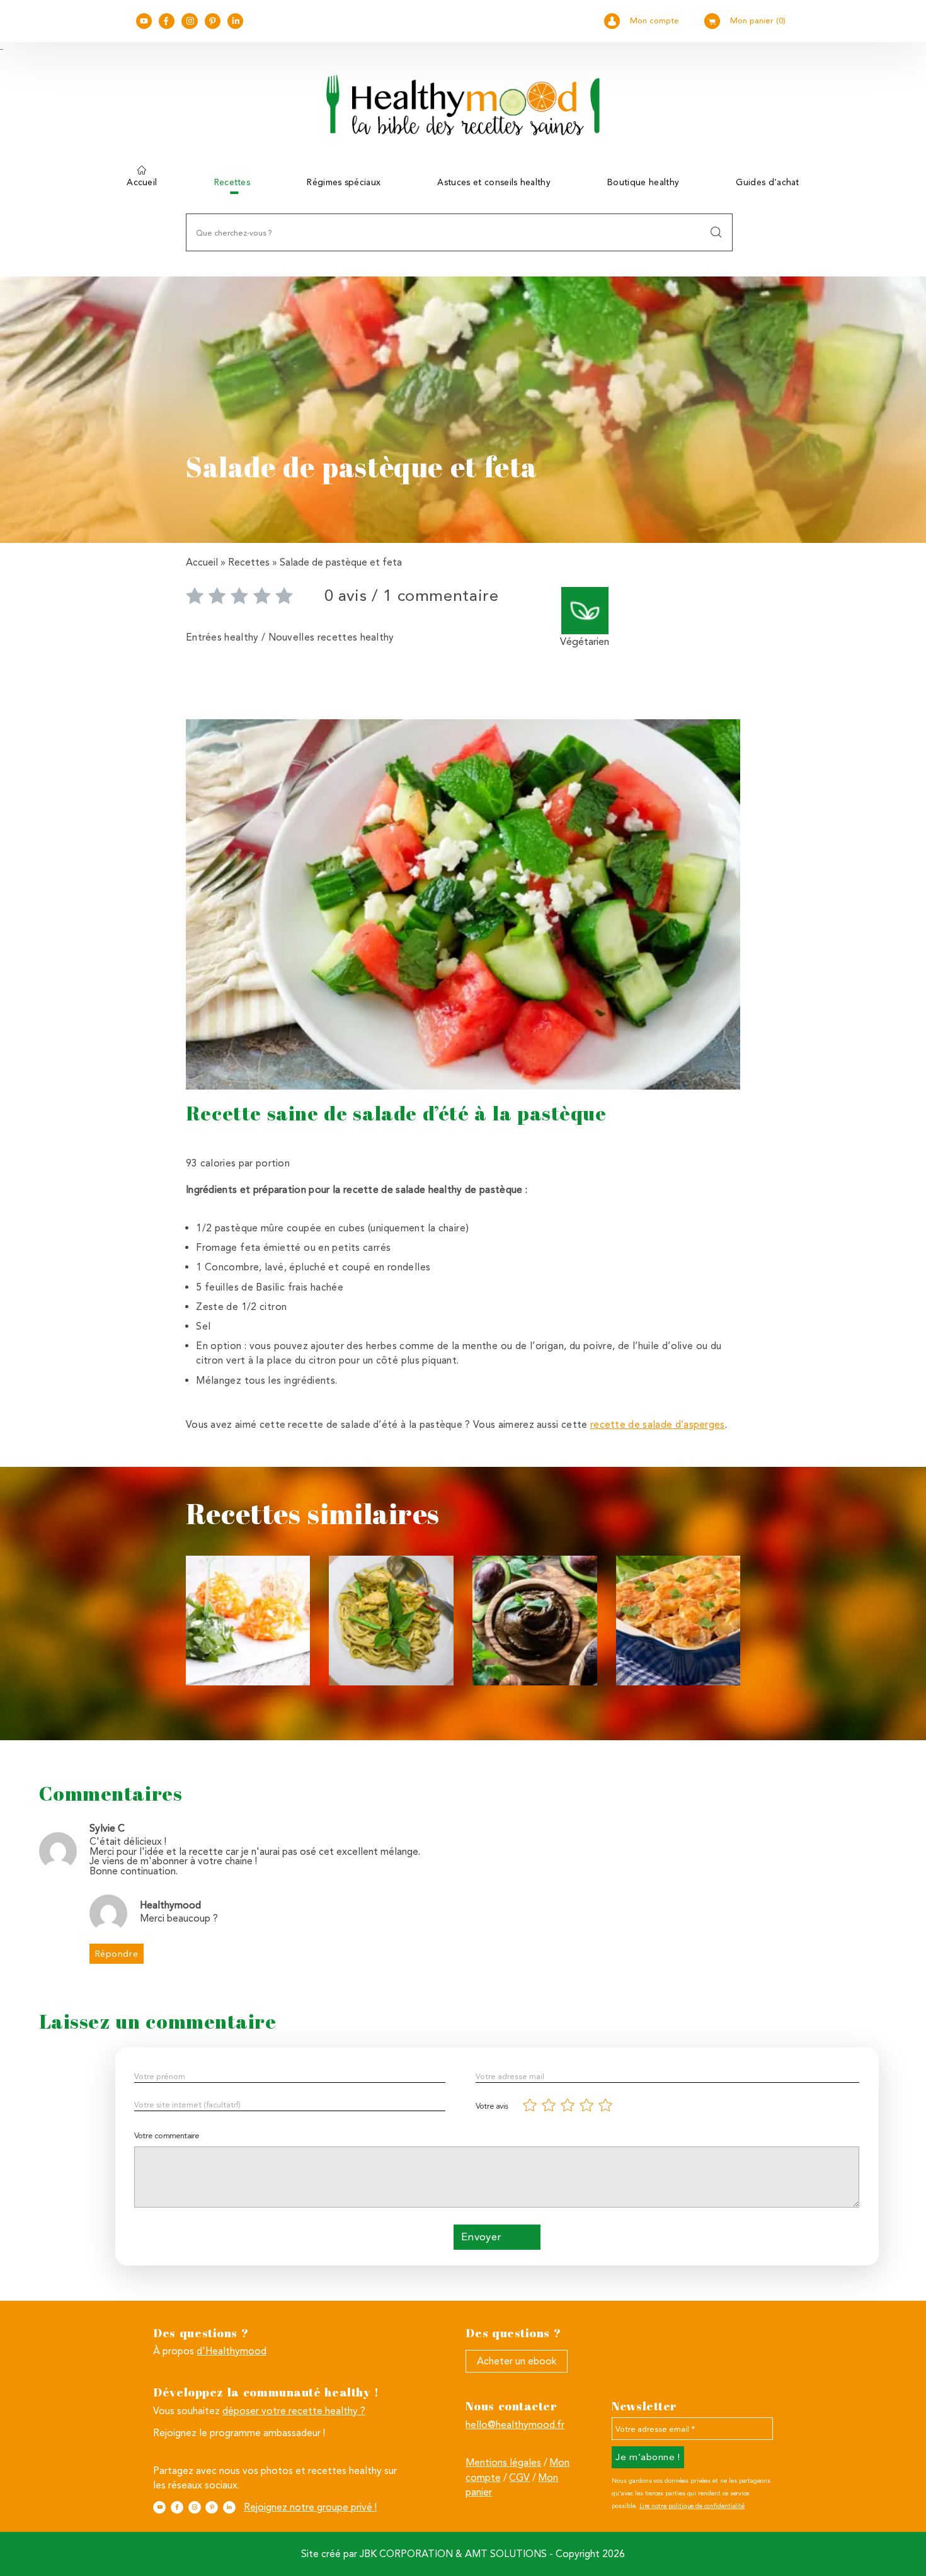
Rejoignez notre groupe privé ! (310, 2507)
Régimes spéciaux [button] (344, 182)
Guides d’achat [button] (767, 182)
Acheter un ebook (517, 2361)
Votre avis (492, 2106)
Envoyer (482, 2237)
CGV (519, 2477)
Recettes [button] (232, 182)
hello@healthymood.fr (515, 2425)
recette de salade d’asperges (658, 1424)
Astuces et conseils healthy (494, 182)
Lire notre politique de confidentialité (692, 2506)
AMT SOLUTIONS (506, 2554)
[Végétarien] (585, 610)
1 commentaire (441, 595)
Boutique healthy (643, 182)
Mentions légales (503, 2462)
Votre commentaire (167, 2135)
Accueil (142, 182)
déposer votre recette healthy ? (294, 2411)
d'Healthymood (231, 2351)
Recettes (249, 562)
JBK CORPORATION (406, 2554)
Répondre (117, 1954)
